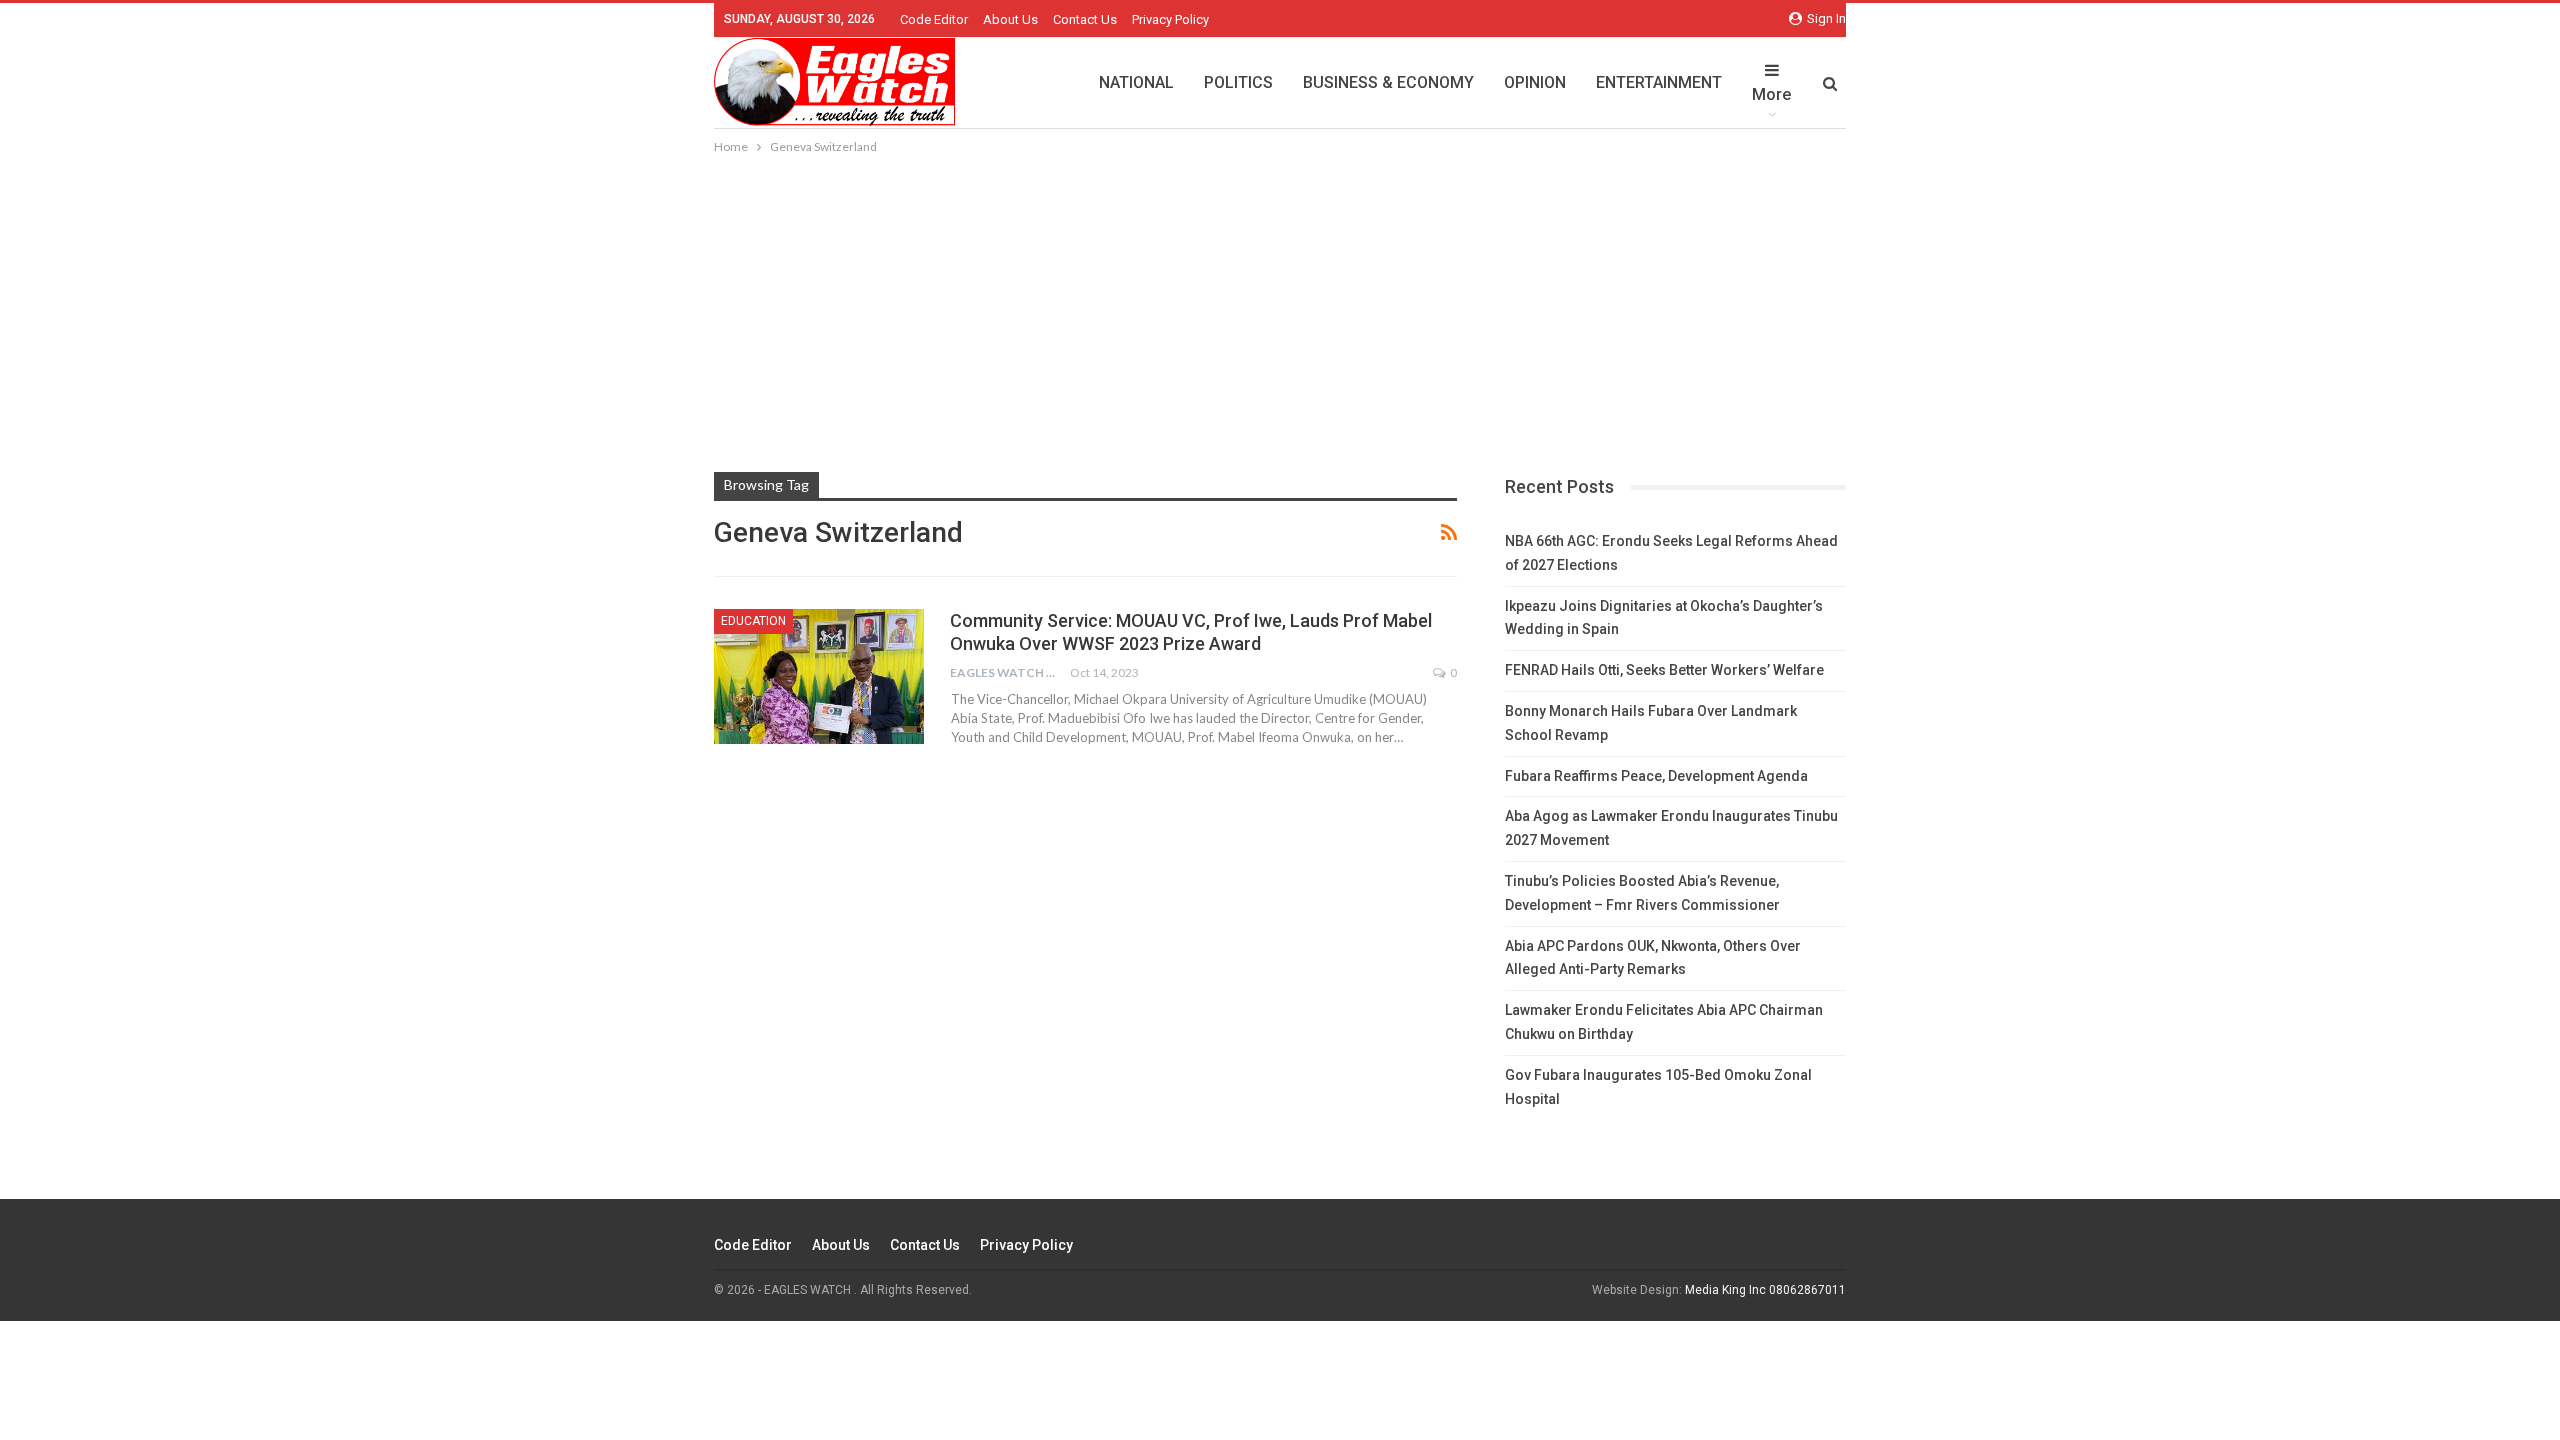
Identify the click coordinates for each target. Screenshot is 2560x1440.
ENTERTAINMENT (1659, 82)
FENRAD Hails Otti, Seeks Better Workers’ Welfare (1664, 670)
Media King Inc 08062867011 (1765, 1290)
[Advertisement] (1280, 308)
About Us (1010, 19)
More (1771, 94)
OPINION (1535, 82)
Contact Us (1085, 19)
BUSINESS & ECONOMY (1388, 82)
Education (753, 621)
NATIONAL (1136, 82)
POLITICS (1238, 82)
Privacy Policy (1170, 19)
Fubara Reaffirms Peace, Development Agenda (1656, 776)
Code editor (934, 19)
